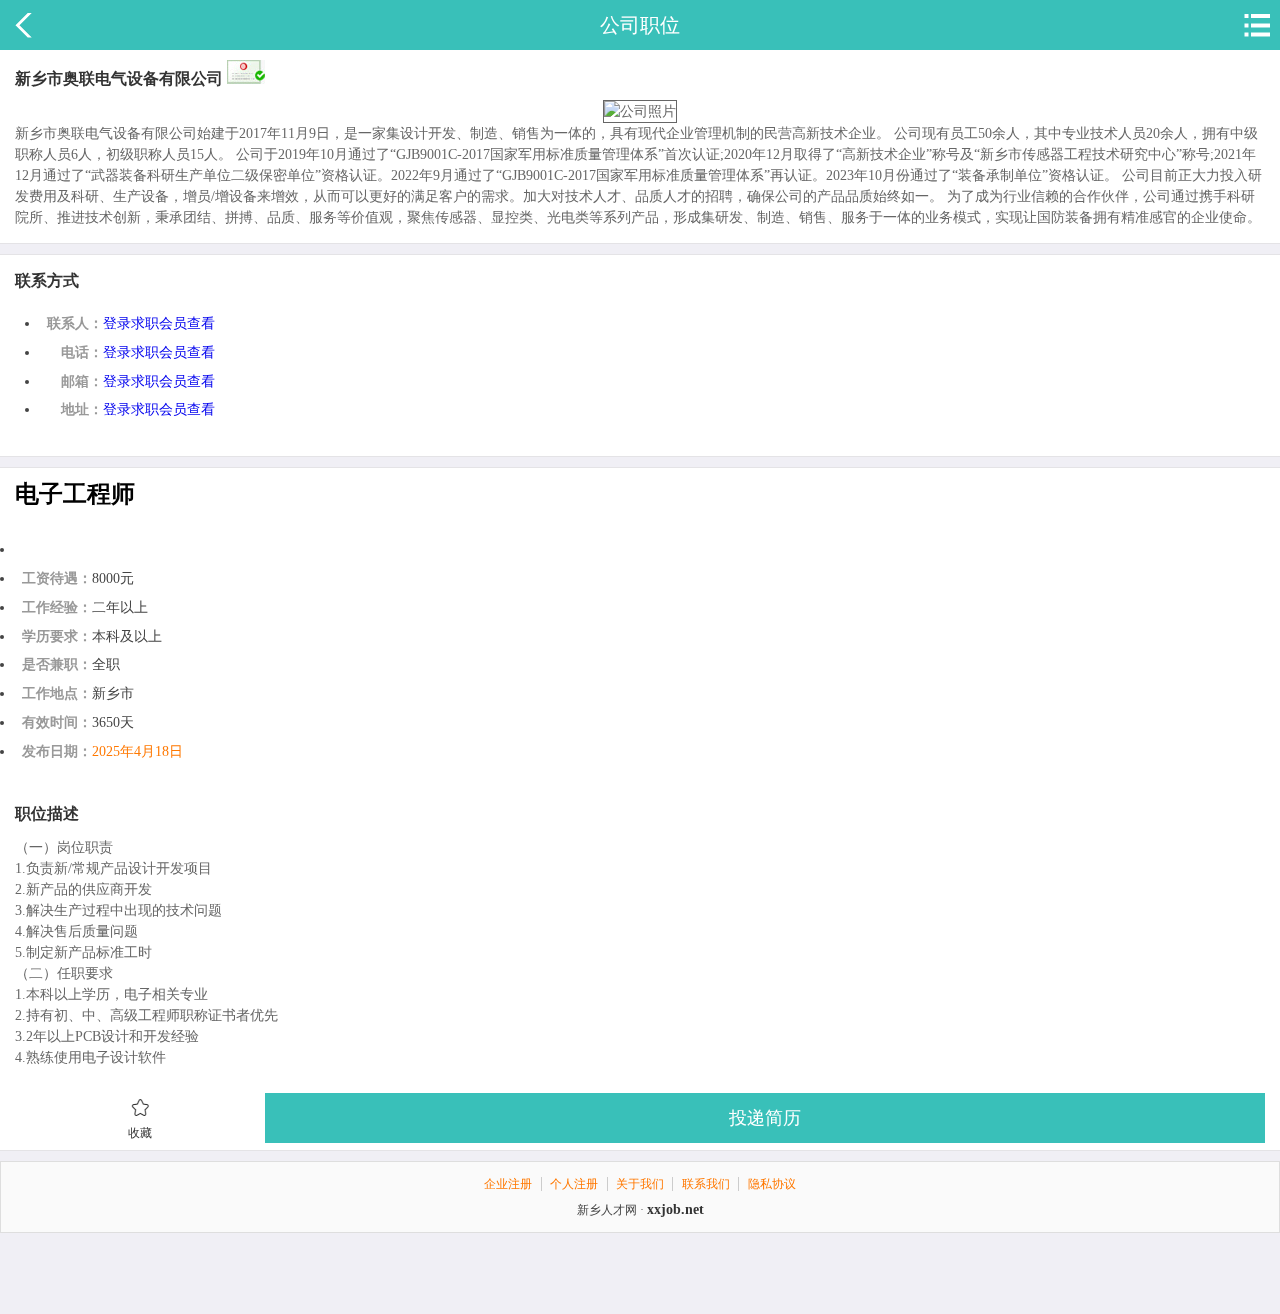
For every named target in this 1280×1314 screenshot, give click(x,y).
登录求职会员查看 (159, 323)
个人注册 (574, 1184)
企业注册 (508, 1184)
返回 (25, 25)
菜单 (1255, 25)
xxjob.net (675, 1209)
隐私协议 (772, 1184)
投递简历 (765, 1118)
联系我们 (706, 1184)
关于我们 (640, 1184)
